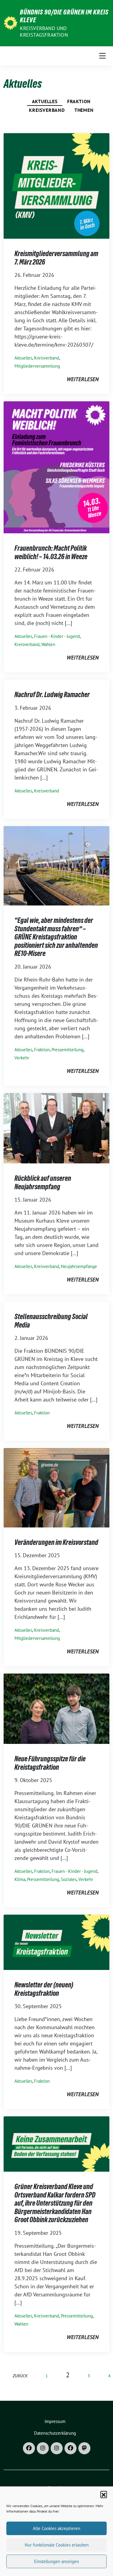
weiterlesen (83, 379)
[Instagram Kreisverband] (43, 2448)
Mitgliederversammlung (37, 366)
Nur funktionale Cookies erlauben (57, 2545)
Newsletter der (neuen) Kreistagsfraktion (44, 1989)
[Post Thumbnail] (56, 185)
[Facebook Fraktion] (71, 2448)
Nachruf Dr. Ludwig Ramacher (52, 695)
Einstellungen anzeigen (56, 2561)
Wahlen (48, 644)
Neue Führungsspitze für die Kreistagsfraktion (50, 1763)
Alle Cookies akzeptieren (56, 2528)
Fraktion (79, 101)
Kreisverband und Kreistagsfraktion (44, 32)
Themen (84, 110)
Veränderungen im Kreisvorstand (56, 1542)
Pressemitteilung (67, 1050)
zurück (20, 2376)
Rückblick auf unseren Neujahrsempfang (43, 1182)
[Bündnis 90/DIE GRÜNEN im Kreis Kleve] (11, 22)
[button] (104, 2494)
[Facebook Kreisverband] (29, 2448)
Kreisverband (47, 110)
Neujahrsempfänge (79, 1266)
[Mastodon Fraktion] (84, 2448)
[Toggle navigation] (102, 56)
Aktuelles (45, 101)
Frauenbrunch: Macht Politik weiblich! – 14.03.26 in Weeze (51, 552)
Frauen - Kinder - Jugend (57, 636)
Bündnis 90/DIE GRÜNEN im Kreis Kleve (64, 16)
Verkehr (22, 1058)
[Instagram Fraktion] (57, 2448)
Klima (20, 1879)
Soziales (69, 1879)
